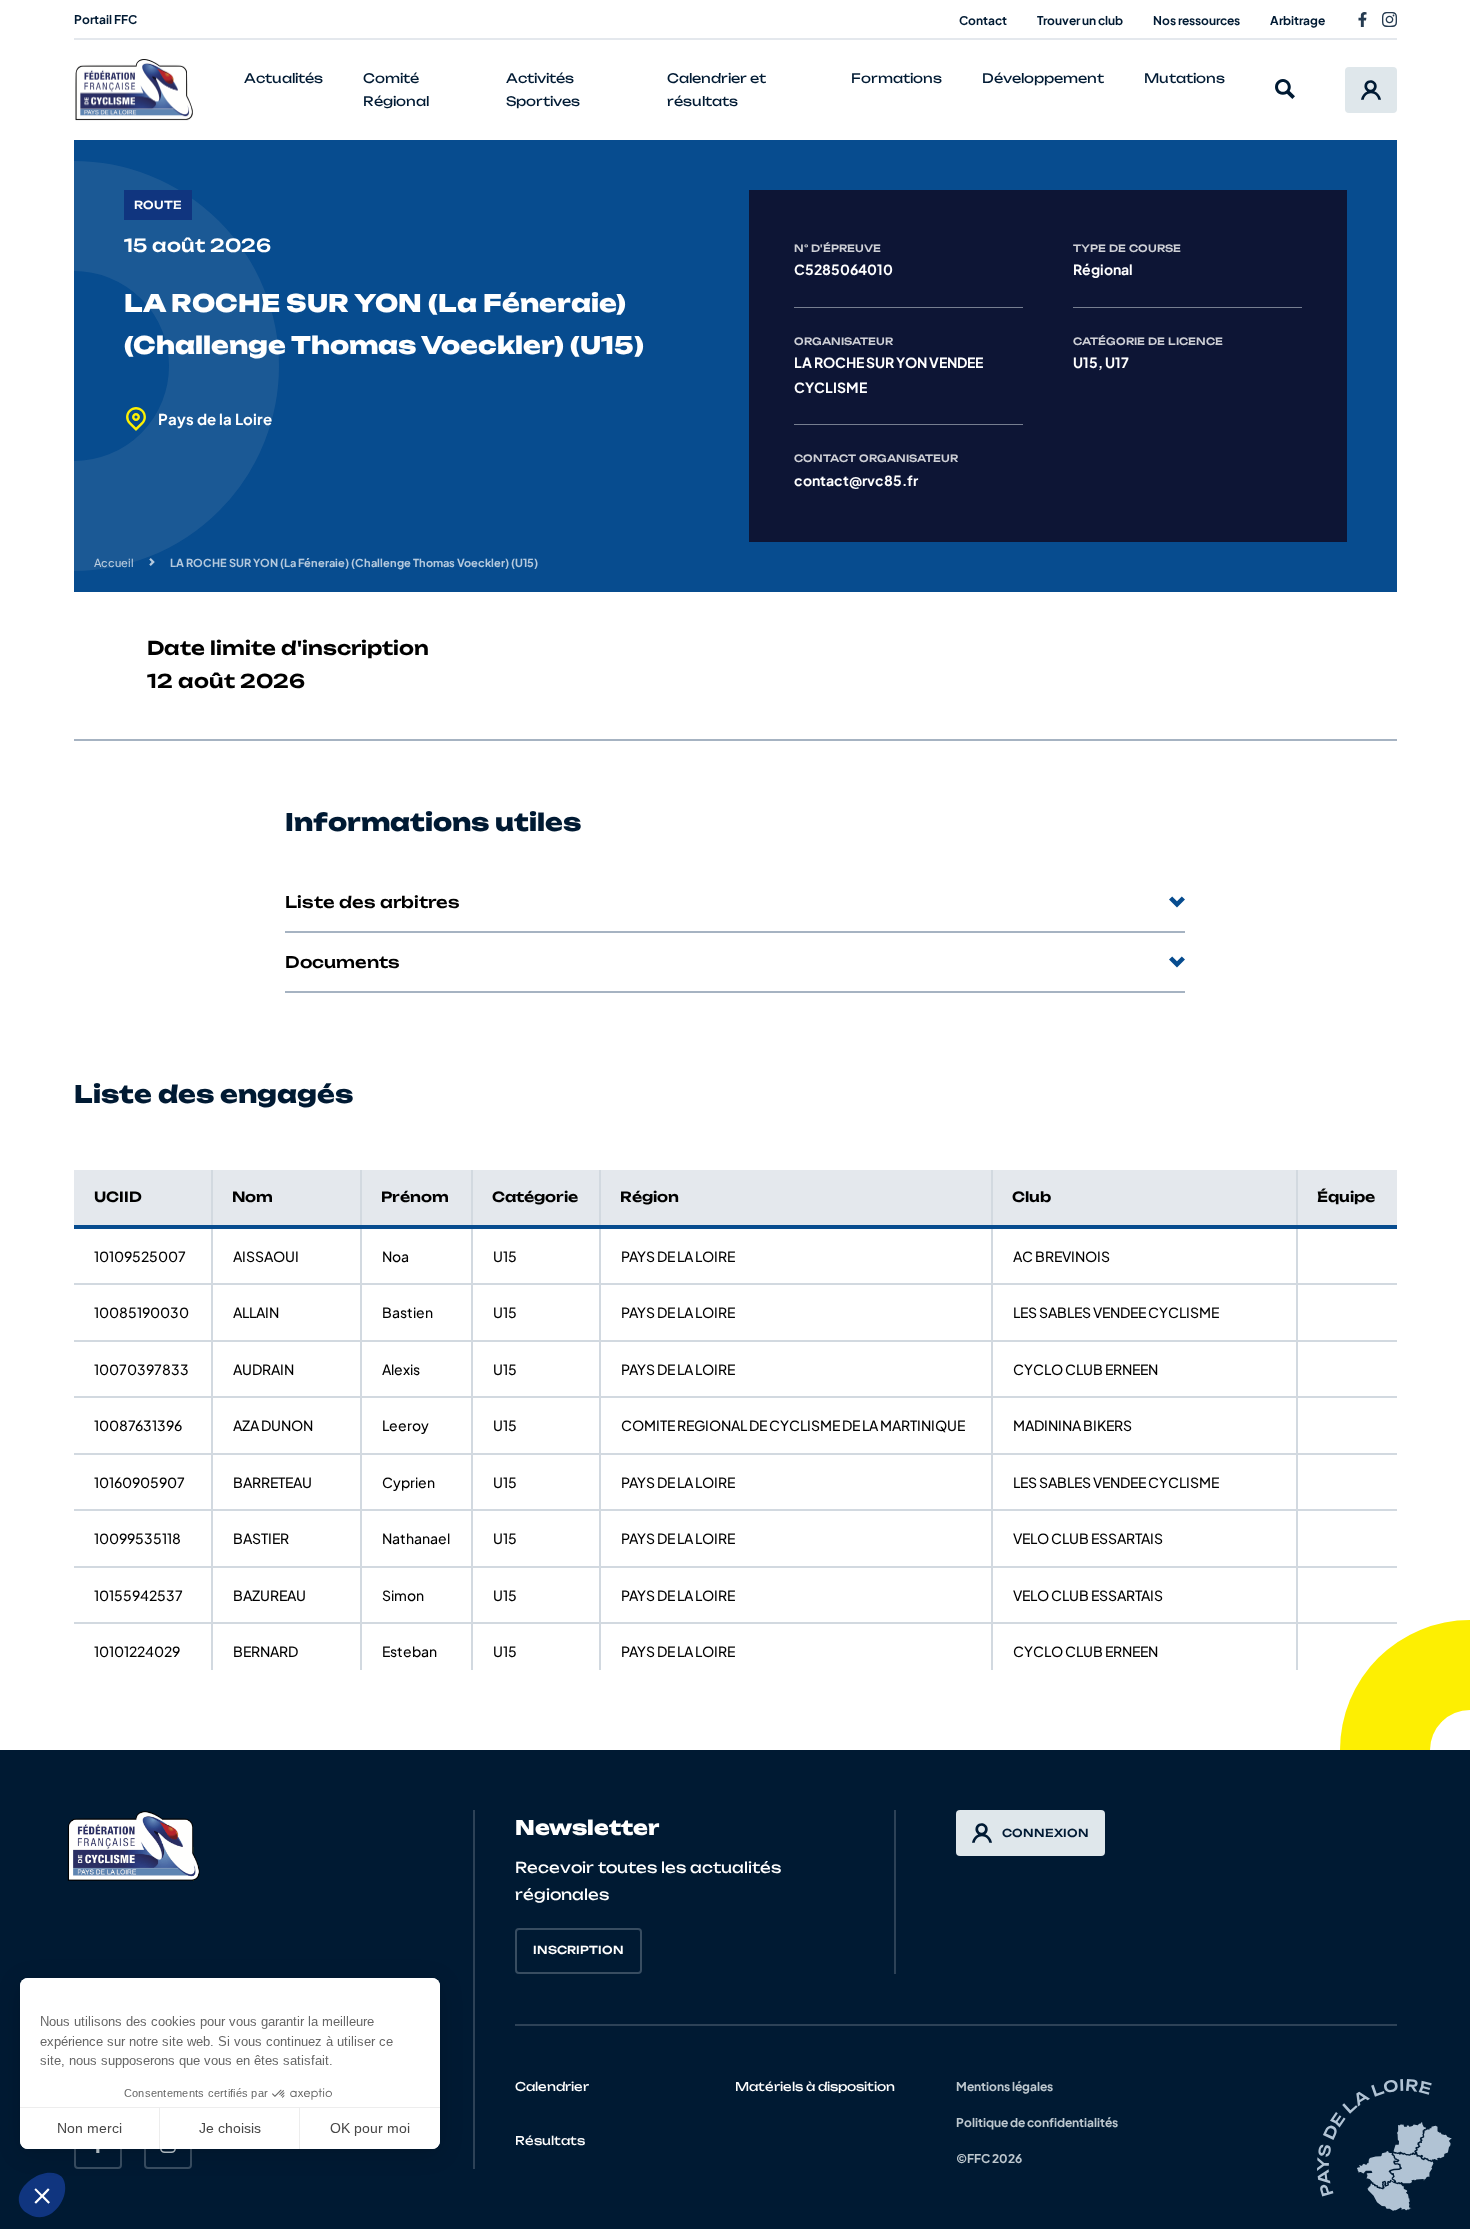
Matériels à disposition (815, 2086)
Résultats (550, 2140)
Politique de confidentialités (1037, 2122)
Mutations (1184, 78)
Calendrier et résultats (716, 89)
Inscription (578, 1950)
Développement (1043, 78)
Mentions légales (1004, 2086)
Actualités (283, 78)
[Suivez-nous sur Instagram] (1389, 19)
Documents (342, 962)
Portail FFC (105, 19)
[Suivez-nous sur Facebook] (1362, 19)
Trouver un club (1080, 20)
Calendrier (552, 2086)
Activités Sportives (543, 89)
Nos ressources (1196, 20)
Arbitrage (1297, 20)
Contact (983, 20)
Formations (896, 78)
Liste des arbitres (372, 902)
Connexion (1045, 1833)
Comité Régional (396, 89)
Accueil (114, 562)
